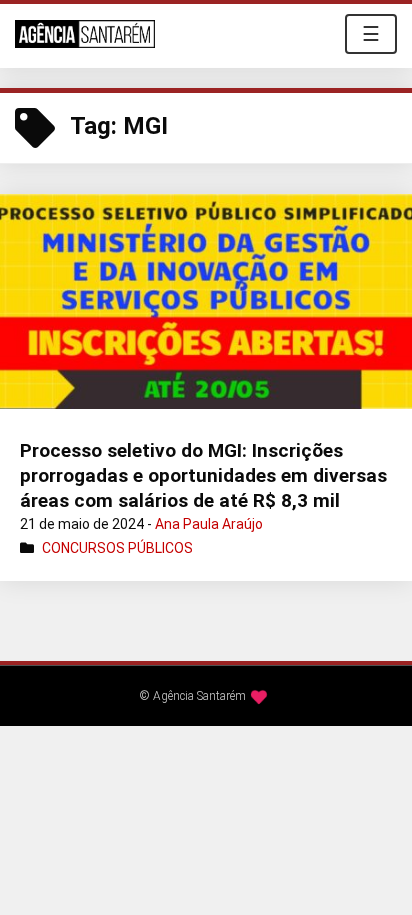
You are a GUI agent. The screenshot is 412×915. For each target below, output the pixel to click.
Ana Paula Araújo (209, 524)
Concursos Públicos (117, 548)
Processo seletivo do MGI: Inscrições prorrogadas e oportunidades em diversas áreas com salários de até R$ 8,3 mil (203, 475)
